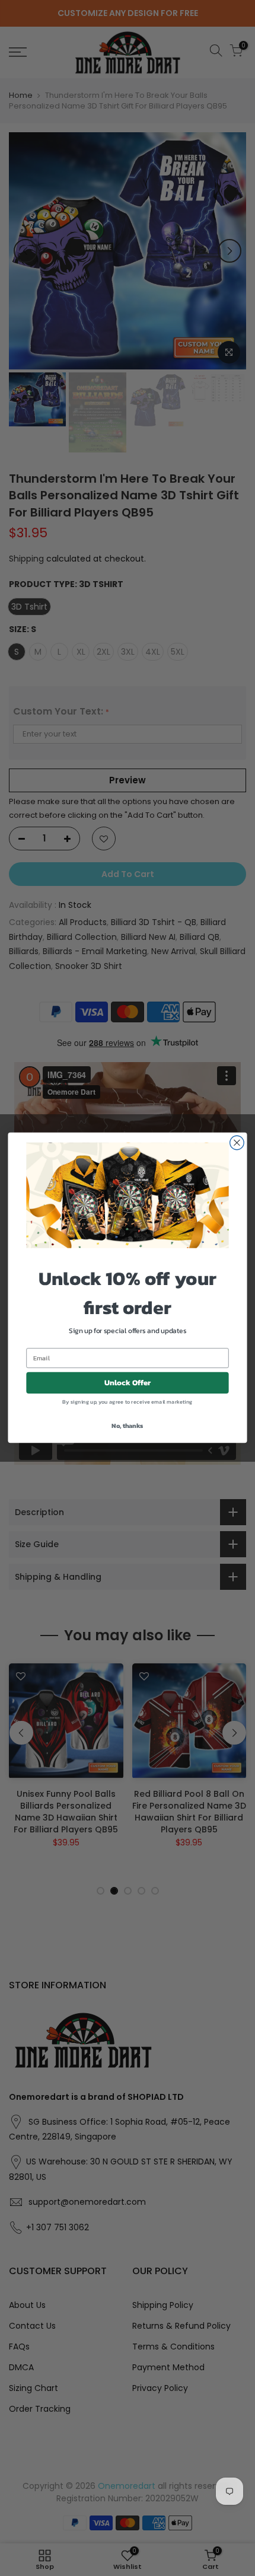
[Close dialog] (237, 1143)
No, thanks (127, 1426)
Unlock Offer (128, 1383)
